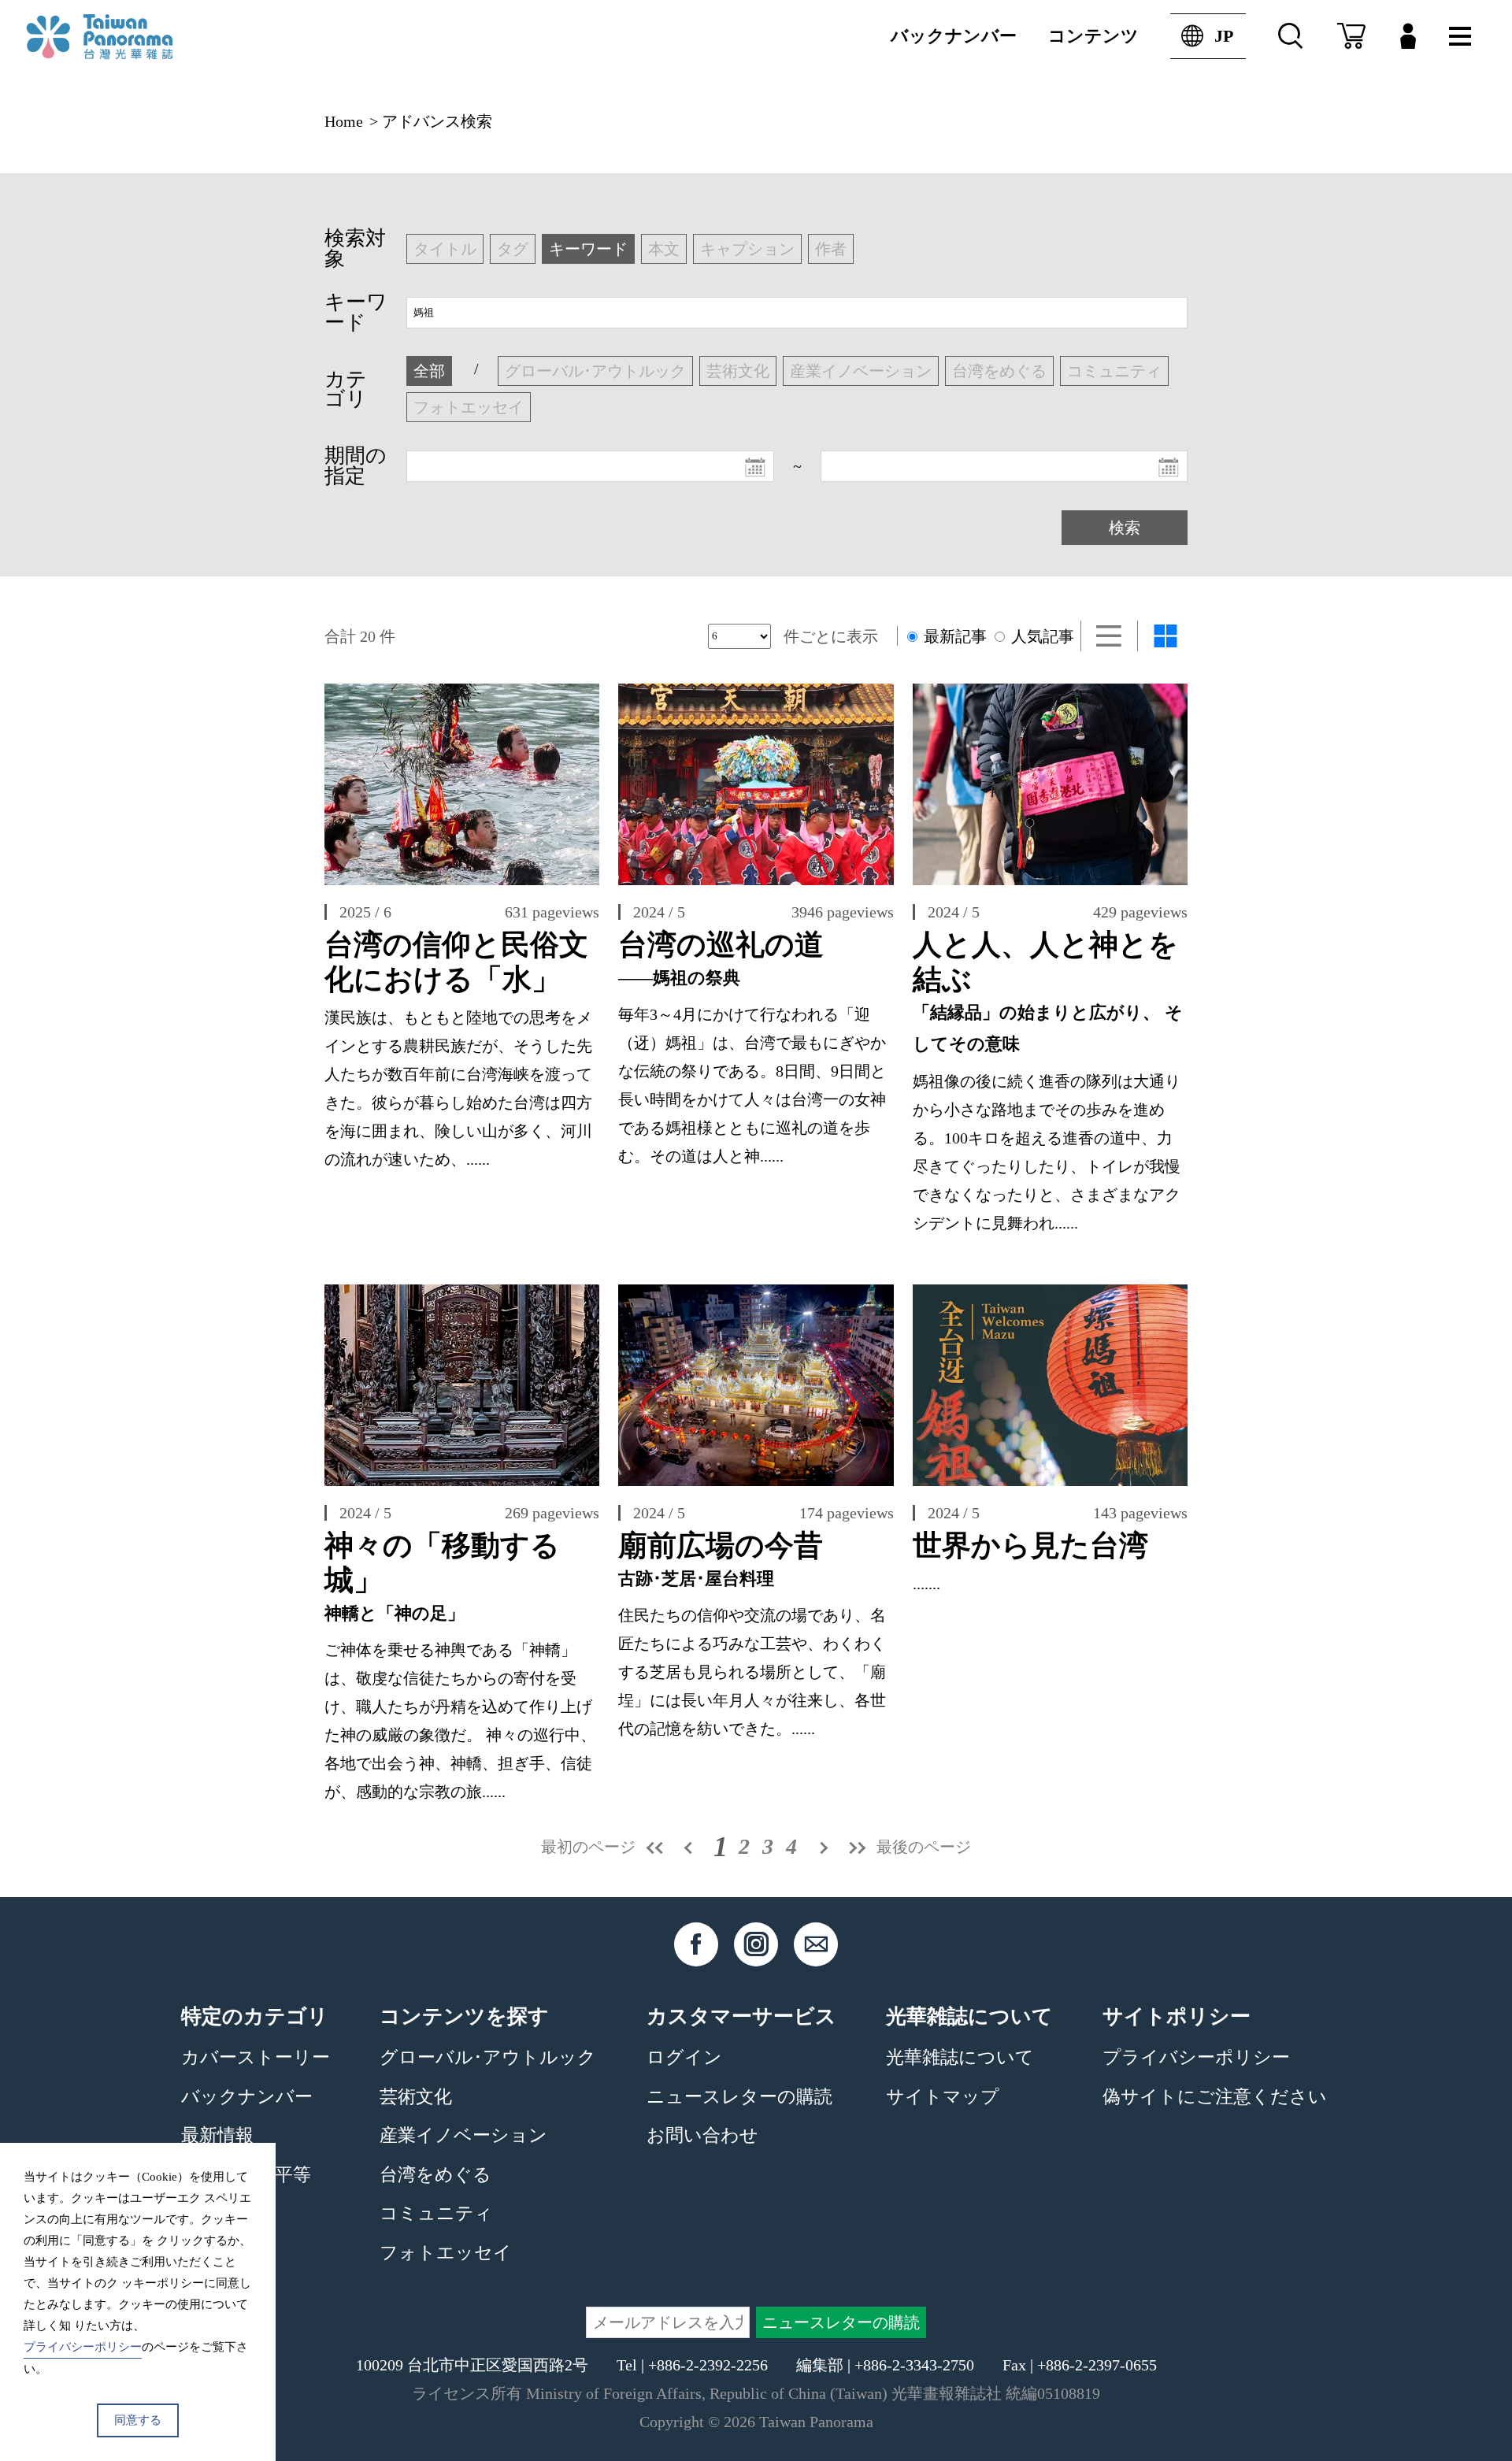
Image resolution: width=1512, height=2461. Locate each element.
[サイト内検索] (1291, 36)
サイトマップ (943, 2096)
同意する (138, 2420)
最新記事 (953, 636)
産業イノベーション (463, 2135)
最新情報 (217, 2135)
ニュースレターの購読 (739, 2096)
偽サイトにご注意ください (1215, 2096)
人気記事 (1041, 636)
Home (344, 121)
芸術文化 (416, 2096)
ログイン (684, 2057)
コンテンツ (1093, 36)
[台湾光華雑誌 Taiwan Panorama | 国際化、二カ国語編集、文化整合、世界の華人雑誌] (132, 37)
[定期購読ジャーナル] (1351, 36)
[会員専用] (1408, 36)
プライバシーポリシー (1196, 2057)
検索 (1125, 528)
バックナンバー (954, 36)
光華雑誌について (960, 2057)
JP (1224, 36)
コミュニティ (436, 2213)
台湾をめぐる (435, 2174)
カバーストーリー (256, 2057)
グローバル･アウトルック (488, 2057)
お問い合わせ (702, 2135)
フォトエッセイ (446, 2252)
